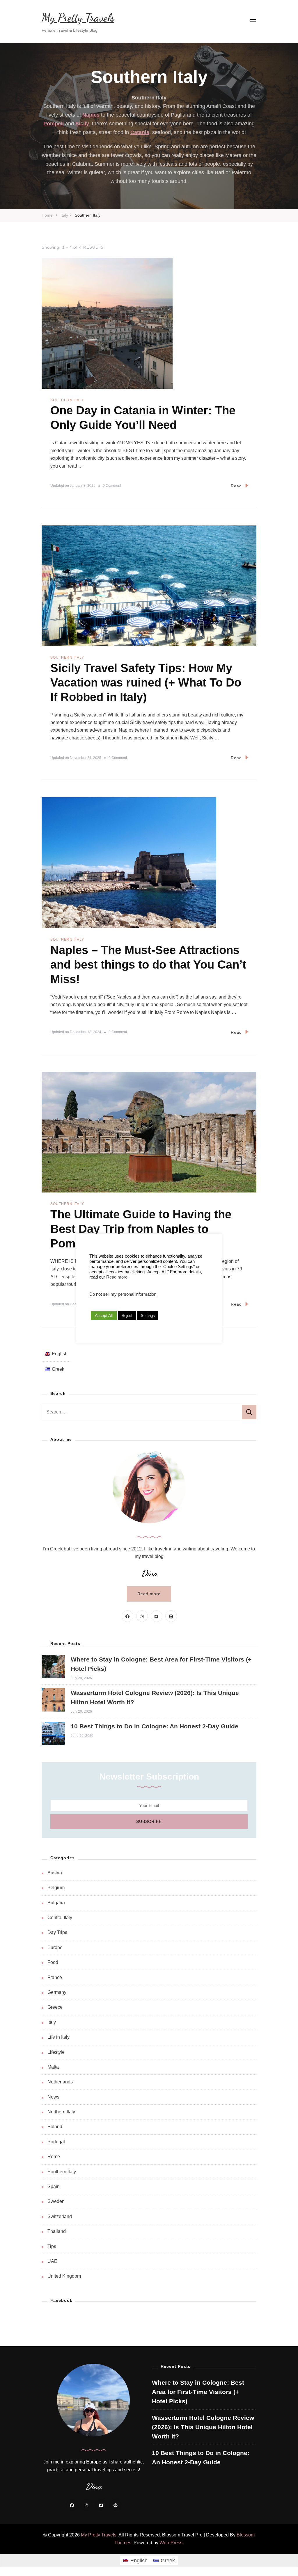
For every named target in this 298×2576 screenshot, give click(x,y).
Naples (91, 115)
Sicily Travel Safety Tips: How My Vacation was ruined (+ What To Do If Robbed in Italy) (146, 682)
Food (53, 1962)
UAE (52, 2261)
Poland (55, 2127)
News (53, 2097)
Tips (52, 2246)
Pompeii (54, 124)
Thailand (57, 2231)
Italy (52, 2022)
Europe (55, 1947)
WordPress (171, 2543)
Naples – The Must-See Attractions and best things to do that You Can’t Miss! (148, 965)
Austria (55, 1873)
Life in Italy (58, 2037)
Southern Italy (67, 400)
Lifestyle (56, 2052)
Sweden (56, 2201)
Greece (55, 2007)
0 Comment (112, 486)
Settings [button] (148, 1316)
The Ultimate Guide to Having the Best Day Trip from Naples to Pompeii (141, 1229)
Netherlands (60, 2082)
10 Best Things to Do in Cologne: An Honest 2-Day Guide (155, 1726)
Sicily (82, 124)
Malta (53, 2067)
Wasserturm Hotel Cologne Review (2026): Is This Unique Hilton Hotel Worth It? (203, 2427)
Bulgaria (56, 1903)
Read (236, 486)
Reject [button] (127, 1316)
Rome (54, 2157)
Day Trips (57, 1932)
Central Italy (60, 1918)
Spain (54, 2187)
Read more (149, 1594)
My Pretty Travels (78, 18)
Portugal (56, 2142)
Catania (140, 132)
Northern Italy (61, 2112)
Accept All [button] (104, 1315)
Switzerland (60, 2216)
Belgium (56, 1888)
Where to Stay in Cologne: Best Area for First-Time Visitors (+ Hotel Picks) (198, 2392)
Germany (57, 1992)
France (55, 1977)
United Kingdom (64, 2276)
